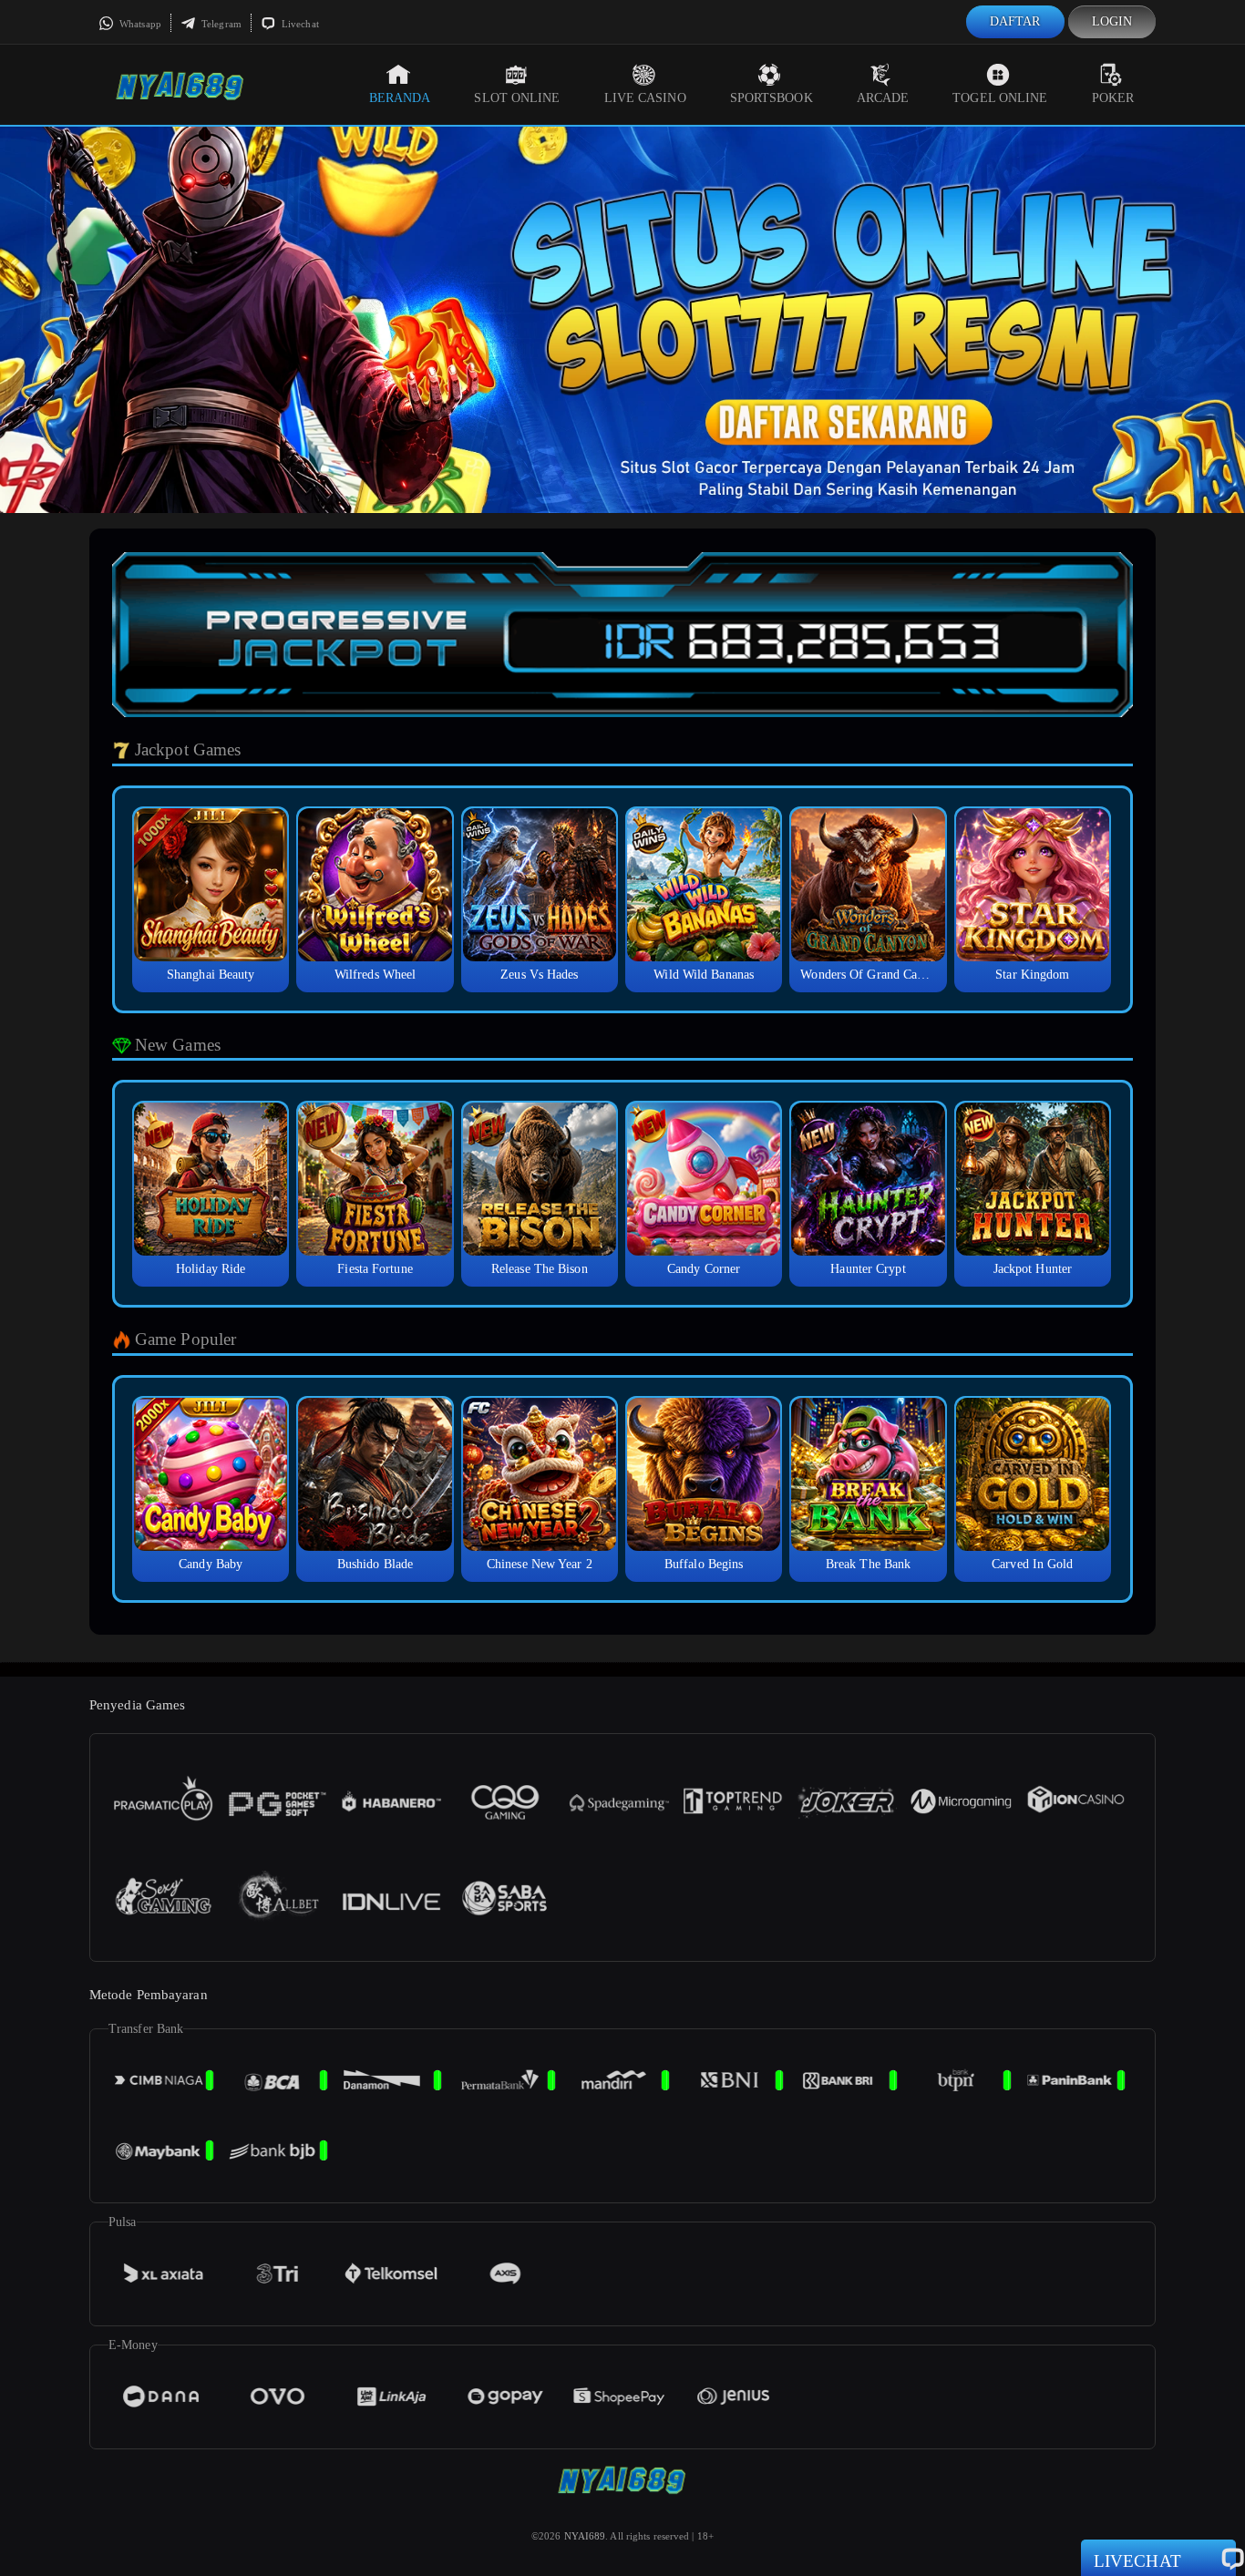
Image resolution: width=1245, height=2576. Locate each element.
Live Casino (645, 98)
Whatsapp (139, 24)
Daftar (1015, 21)
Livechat (299, 24)
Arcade (883, 98)
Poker (1113, 98)
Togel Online (1000, 98)
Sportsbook (772, 98)
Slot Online (517, 98)
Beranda (400, 98)
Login (1112, 21)
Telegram (220, 24)
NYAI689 (585, 2536)
